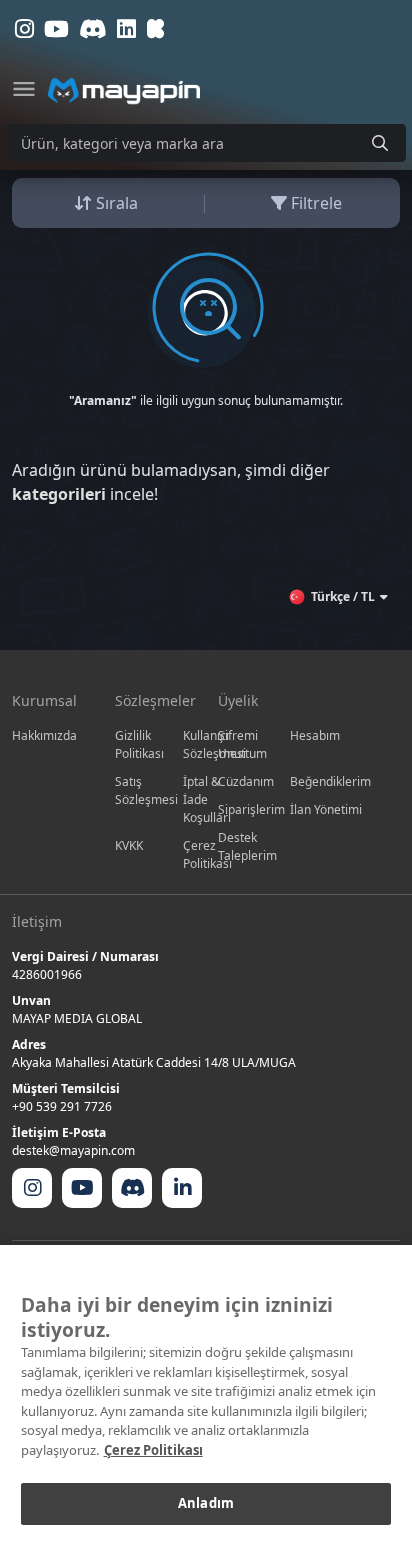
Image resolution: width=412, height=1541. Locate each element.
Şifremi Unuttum (242, 744)
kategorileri (59, 494)
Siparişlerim (251, 809)
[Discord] (132, 1188)
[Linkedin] (182, 1188)
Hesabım (315, 735)
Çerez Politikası (153, 1450)
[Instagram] (32, 1188)
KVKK (129, 845)
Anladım (206, 1503)
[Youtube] (82, 1188)
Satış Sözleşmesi (146, 790)
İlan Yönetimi (326, 809)
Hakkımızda (44, 735)
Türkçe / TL (343, 596)
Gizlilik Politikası (139, 744)
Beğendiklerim (330, 781)
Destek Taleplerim (247, 846)
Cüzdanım (246, 781)
